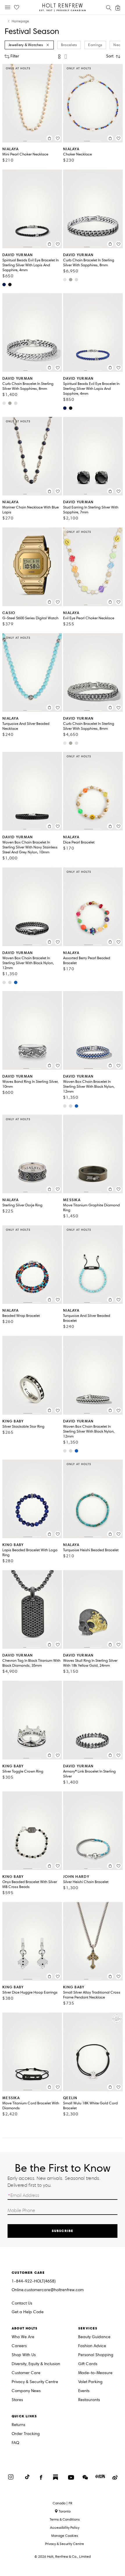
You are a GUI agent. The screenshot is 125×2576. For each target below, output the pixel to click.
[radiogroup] (63, 57)
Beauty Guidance (94, 2337)
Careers (19, 2346)
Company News (26, 2391)
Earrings (95, 45)
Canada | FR (63, 2503)
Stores (17, 2400)
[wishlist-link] (17, 8)
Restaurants (89, 2400)
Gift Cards (88, 2364)
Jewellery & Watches (26, 45)
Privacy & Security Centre (35, 2382)
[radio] (59, 57)
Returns (18, 2425)
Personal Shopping (96, 2355)
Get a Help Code (28, 2312)
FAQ (15, 2443)
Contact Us (22, 2303)
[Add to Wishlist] (58, 138)
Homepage (20, 21)
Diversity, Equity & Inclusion (36, 2364)
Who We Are (23, 2337)
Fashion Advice (92, 2346)
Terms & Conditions (65, 2519)
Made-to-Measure (95, 2373)
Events (84, 2391)
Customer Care (26, 2373)
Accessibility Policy (65, 2527)
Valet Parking (90, 2382)
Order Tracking (26, 2434)
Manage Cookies (65, 2536)
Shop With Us (24, 2355)
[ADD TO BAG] (49, 138)
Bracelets (69, 45)
